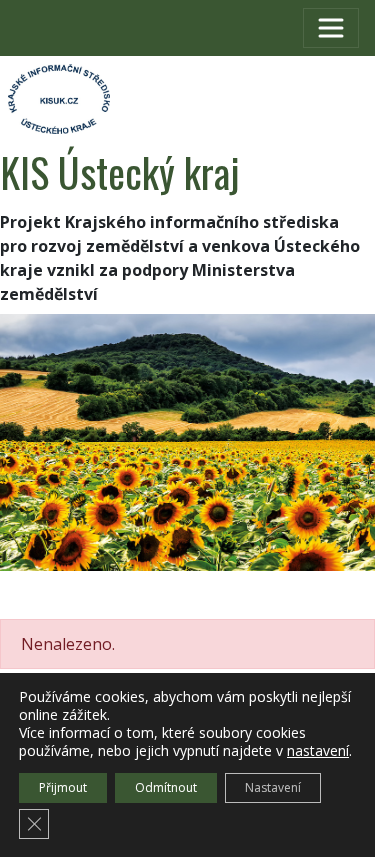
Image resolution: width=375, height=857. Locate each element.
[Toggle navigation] (331, 28)
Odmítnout (166, 787)
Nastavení (273, 787)
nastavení (318, 751)
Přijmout (63, 787)
